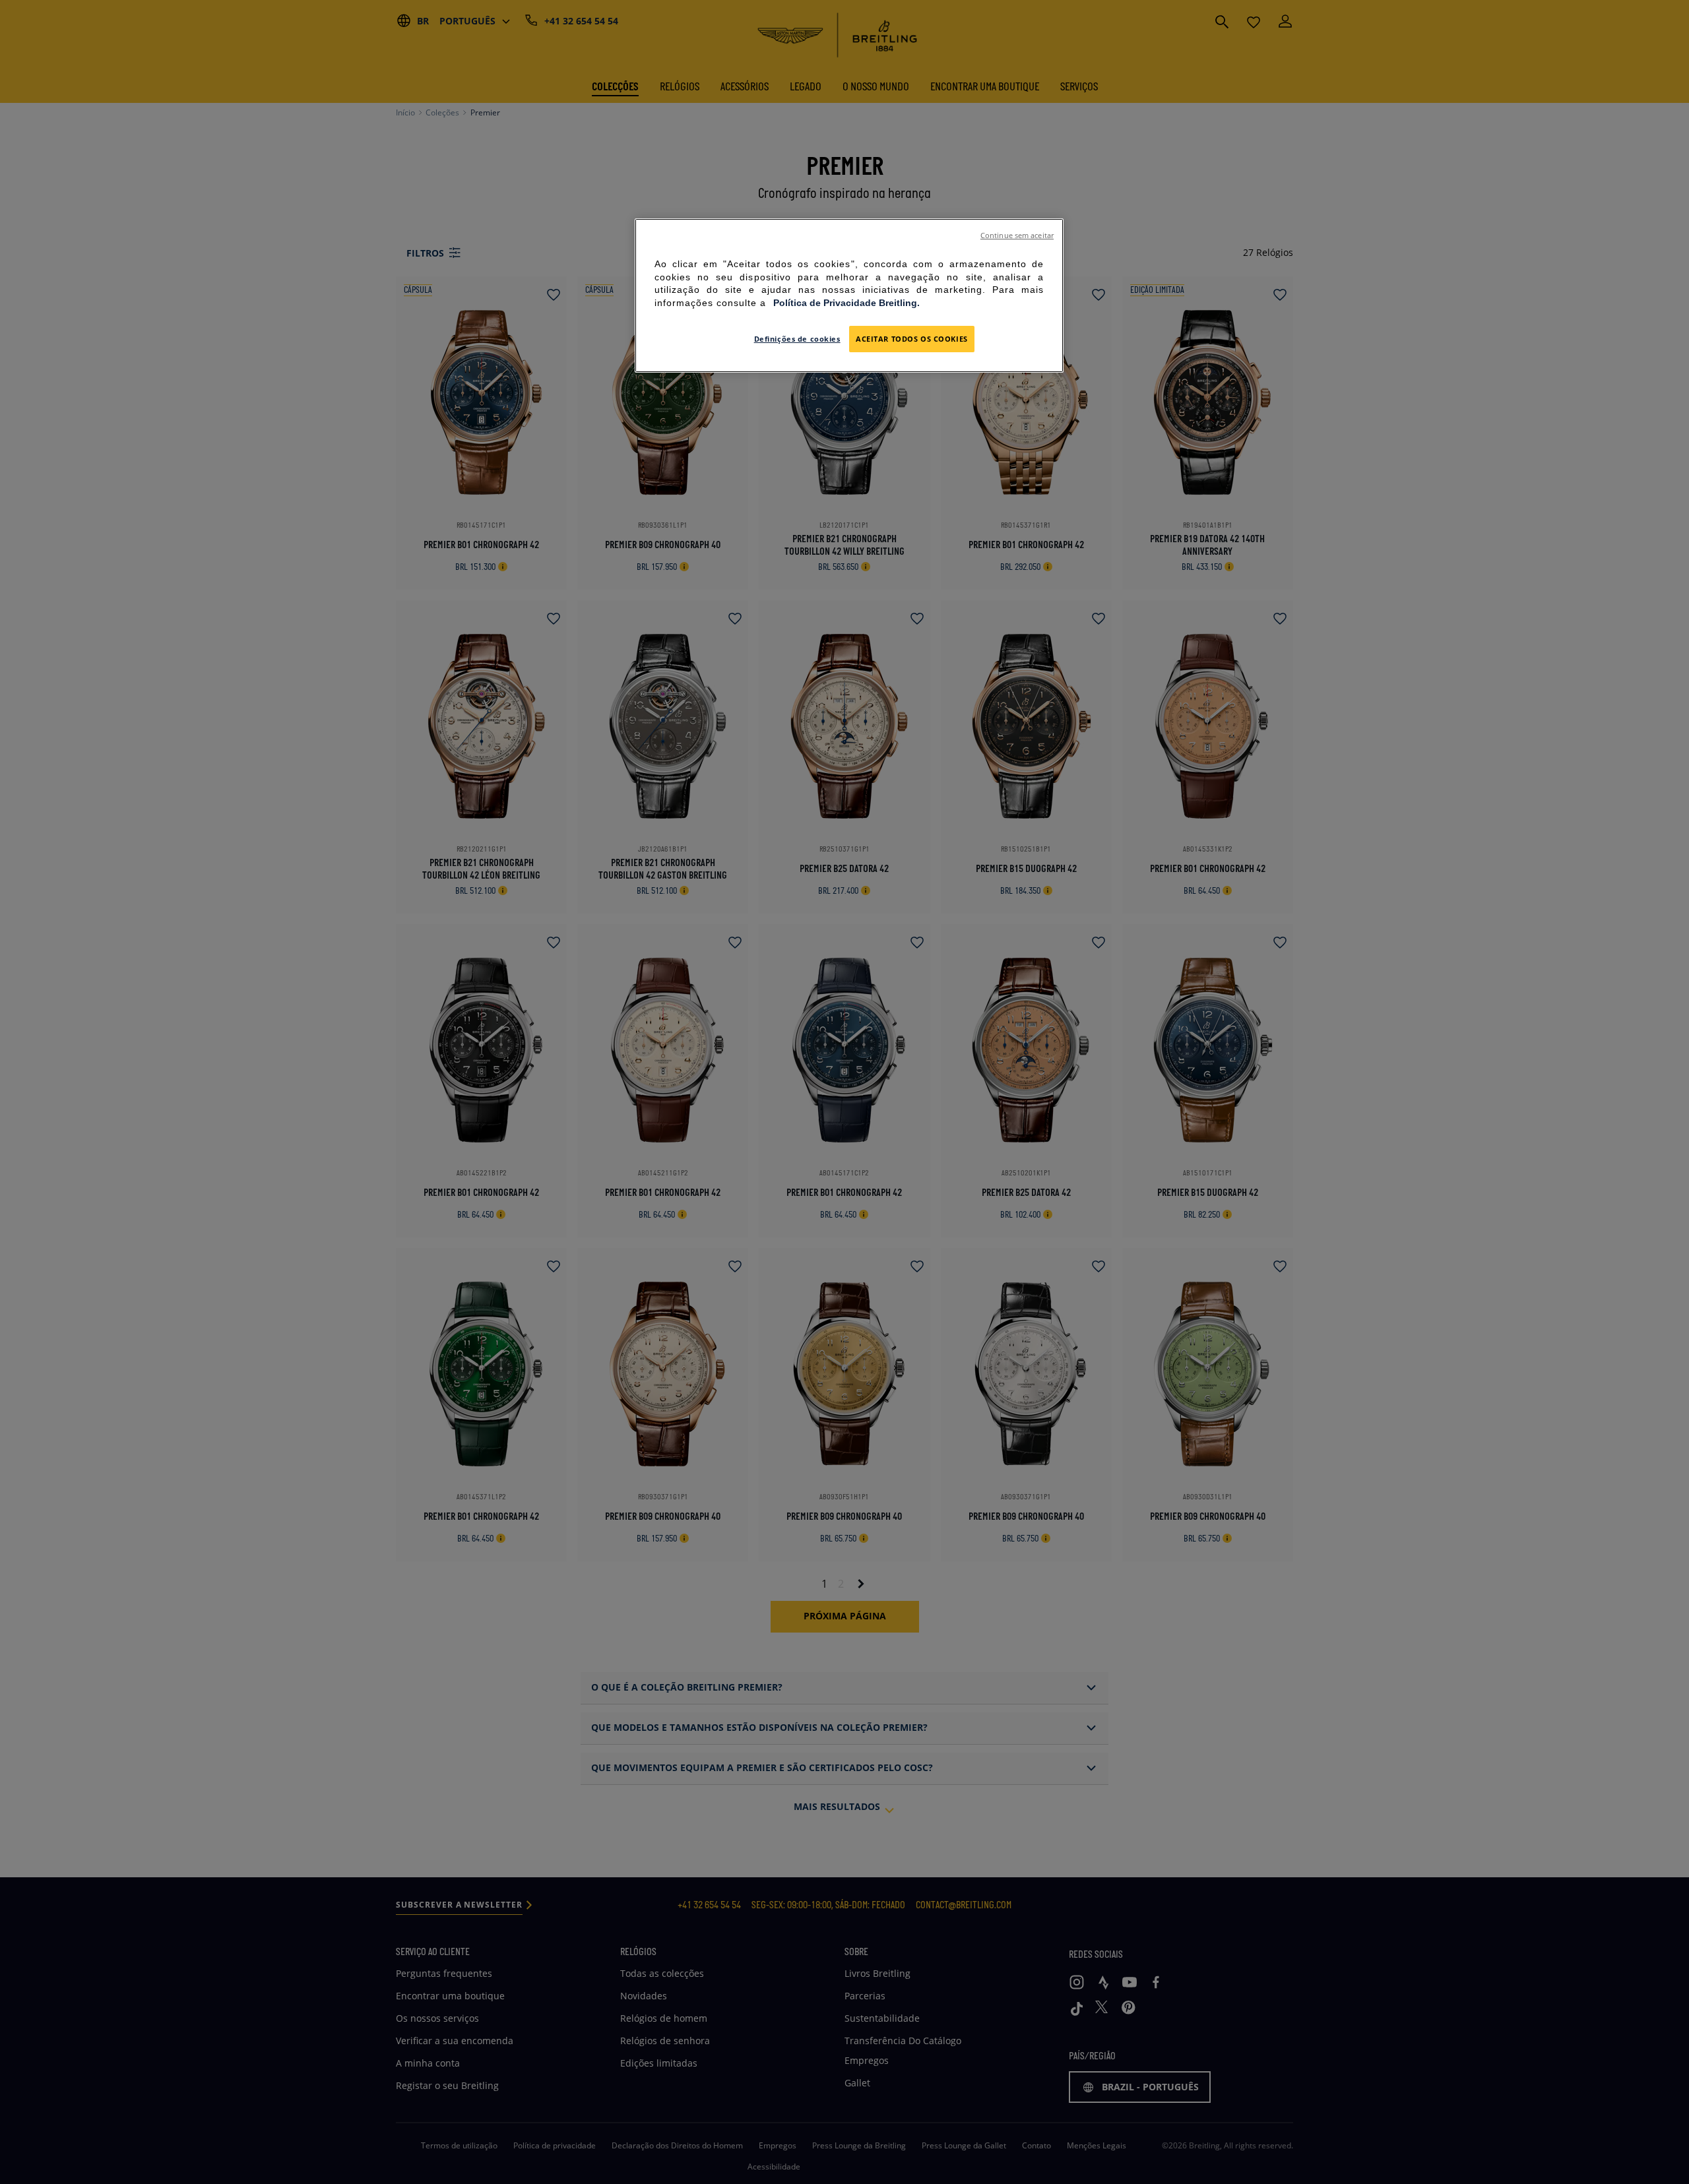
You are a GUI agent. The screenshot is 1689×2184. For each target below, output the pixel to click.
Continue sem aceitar (1017, 235)
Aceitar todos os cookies (912, 339)
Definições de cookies (797, 339)
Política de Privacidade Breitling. (846, 303)
